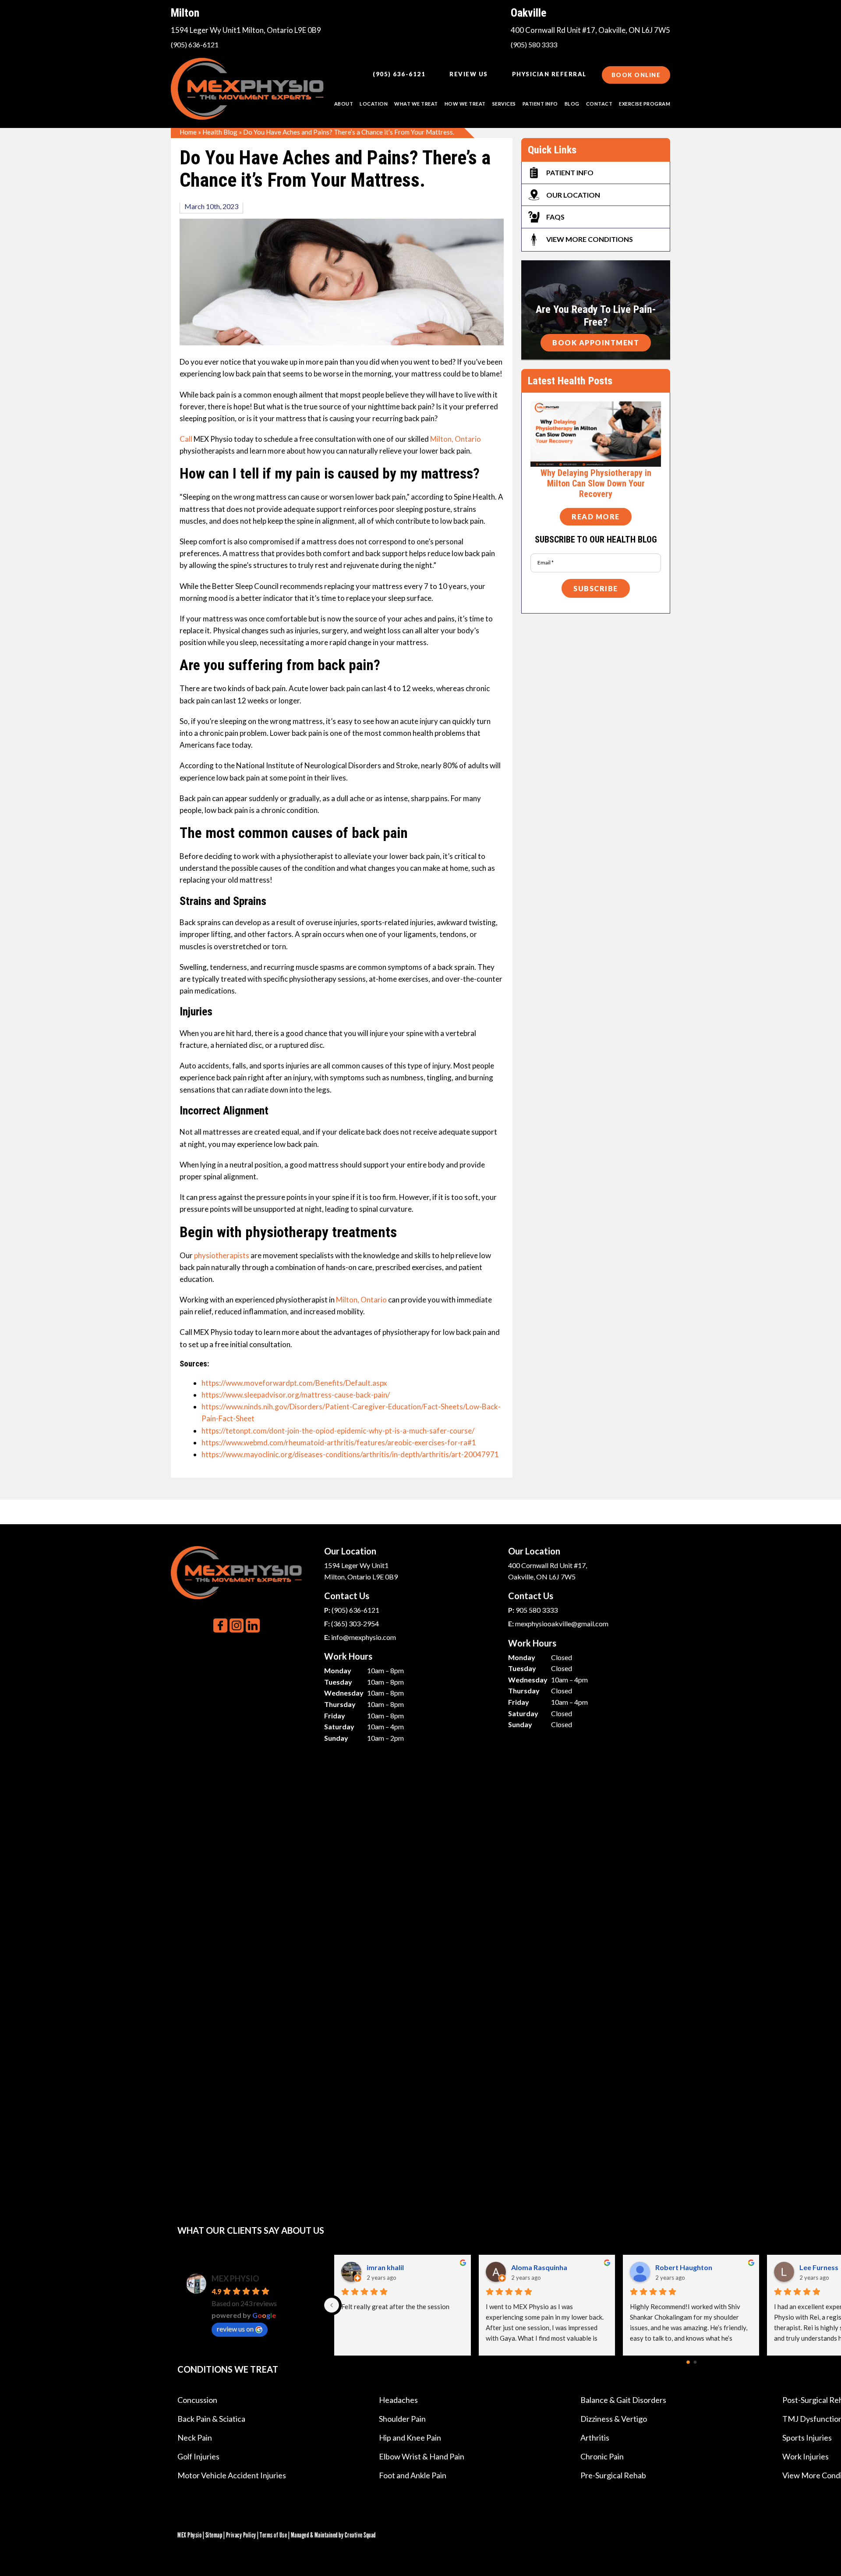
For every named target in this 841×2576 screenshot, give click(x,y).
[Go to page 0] (688, 2363)
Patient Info (570, 172)
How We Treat (465, 104)
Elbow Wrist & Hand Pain (422, 2456)
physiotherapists (222, 1255)
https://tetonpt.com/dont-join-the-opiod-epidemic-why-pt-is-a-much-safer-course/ (338, 1431)
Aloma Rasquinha (540, 2267)
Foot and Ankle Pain (413, 2475)
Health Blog (220, 132)
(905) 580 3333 (534, 44)
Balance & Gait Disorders (623, 2400)
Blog (572, 104)
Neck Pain (195, 2438)
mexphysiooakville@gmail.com (562, 1623)
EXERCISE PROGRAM (645, 104)
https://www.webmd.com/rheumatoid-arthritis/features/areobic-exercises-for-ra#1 (339, 1442)
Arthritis (595, 2438)
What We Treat (416, 104)
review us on (235, 2329)
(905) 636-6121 (195, 44)
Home (188, 132)
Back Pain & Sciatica (211, 2419)
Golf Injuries (198, 2456)
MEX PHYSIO (235, 2278)
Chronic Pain (602, 2456)
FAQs (555, 217)
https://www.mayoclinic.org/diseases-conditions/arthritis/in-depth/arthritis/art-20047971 (350, 1454)
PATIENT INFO (540, 104)
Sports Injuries (807, 2438)
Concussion (197, 2400)
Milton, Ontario (456, 439)
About (344, 104)
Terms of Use (273, 2535)
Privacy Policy (241, 2535)
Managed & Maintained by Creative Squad (333, 2535)
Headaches (398, 2400)
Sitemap (214, 2535)
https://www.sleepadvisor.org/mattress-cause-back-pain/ (296, 1395)
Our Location (573, 195)
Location (374, 104)
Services (504, 104)
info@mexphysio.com (364, 1637)
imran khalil (386, 2267)
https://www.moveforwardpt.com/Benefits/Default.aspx (294, 1383)
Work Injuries (806, 2456)
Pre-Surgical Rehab (613, 2475)
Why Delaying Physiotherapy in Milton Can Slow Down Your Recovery (596, 483)
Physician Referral (549, 74)
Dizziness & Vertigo (614, 2419)
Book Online (636, 75)
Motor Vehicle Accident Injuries (232, 2475)
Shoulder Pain (402, 2419)
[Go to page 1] (695, 2362)
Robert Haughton (684, 2267)
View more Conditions (590, 239)
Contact (599, 104)
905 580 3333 (537, 1610)
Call (187, 439)
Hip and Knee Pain (410, 2438)
